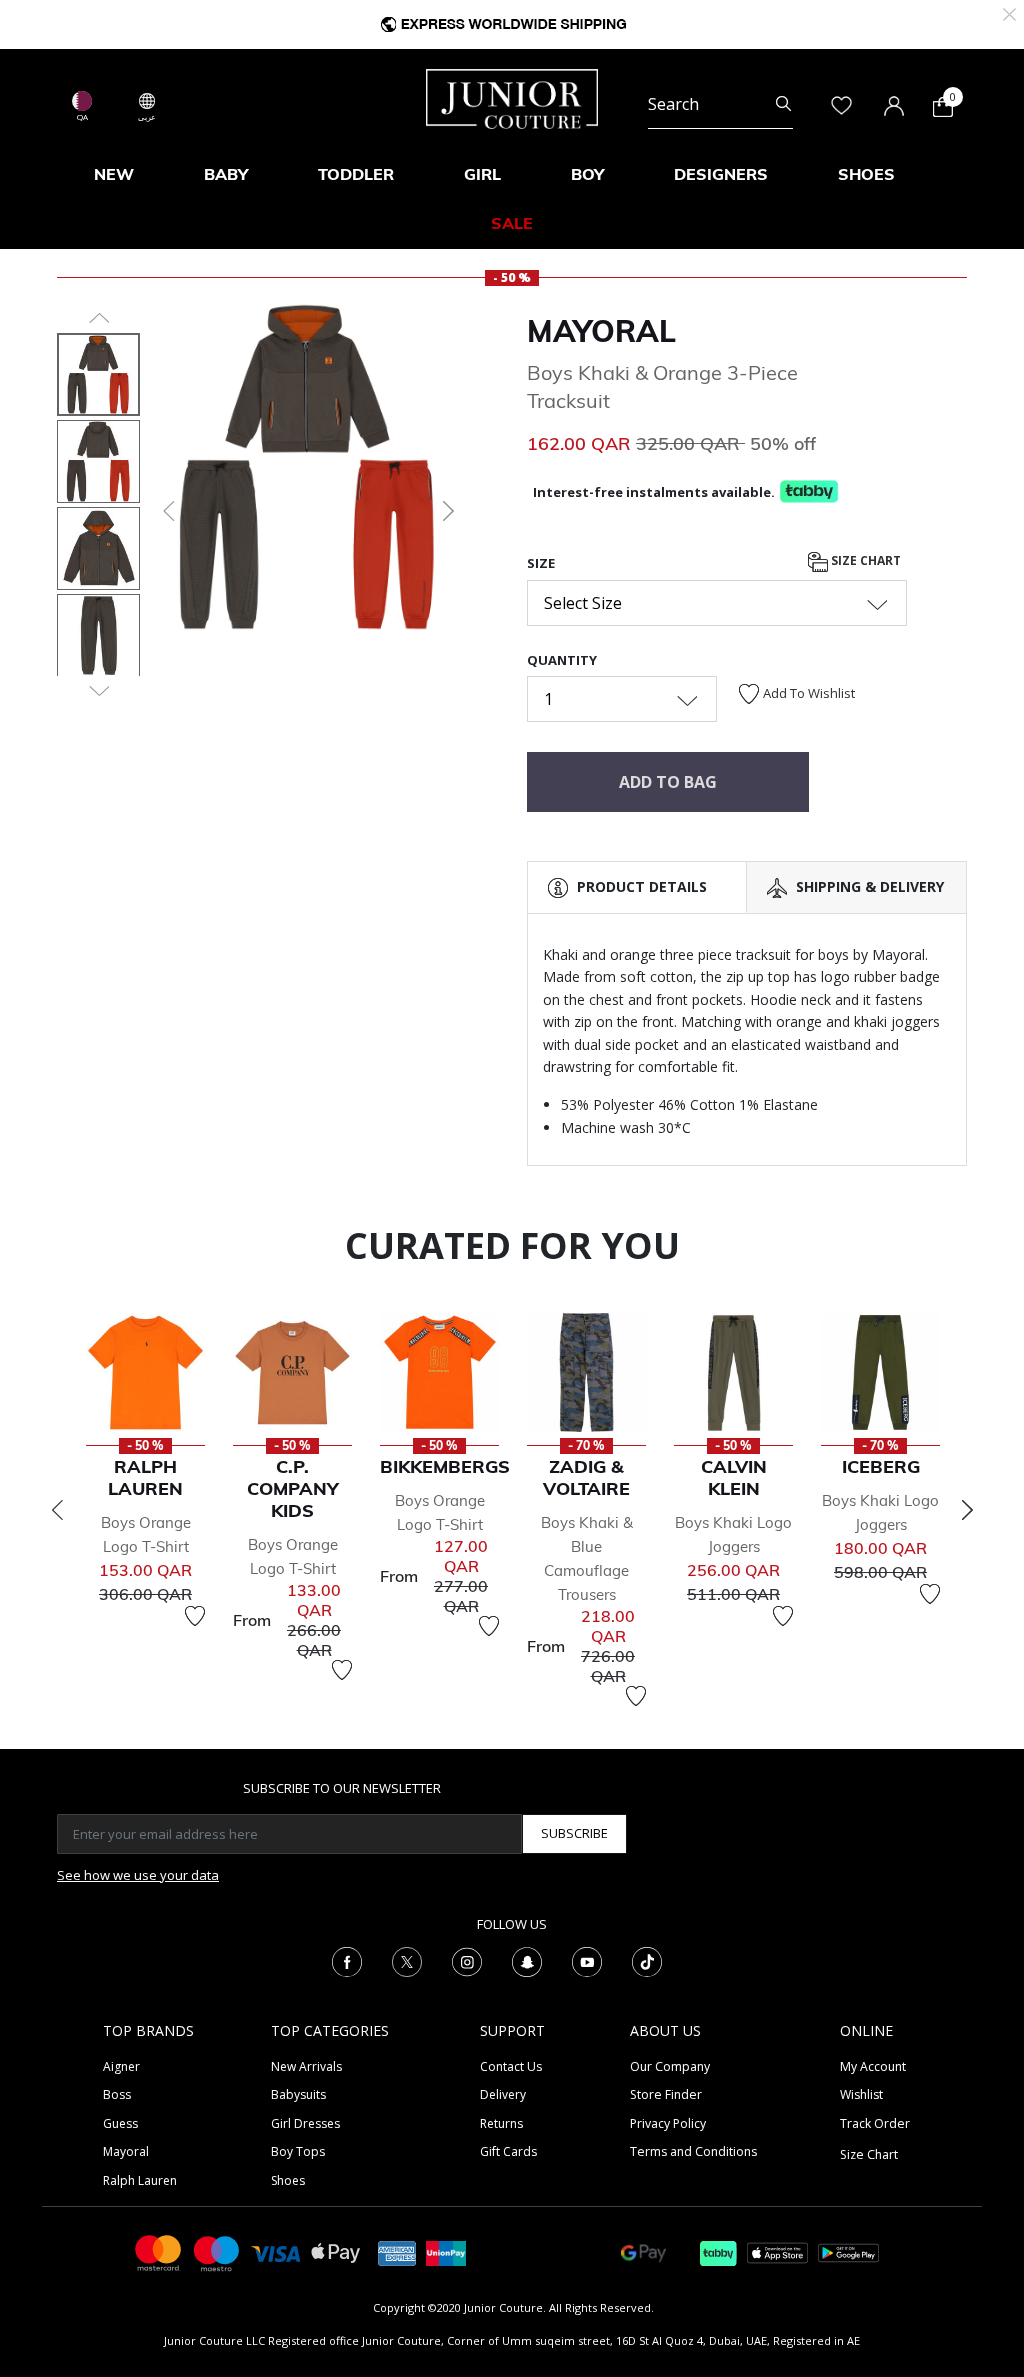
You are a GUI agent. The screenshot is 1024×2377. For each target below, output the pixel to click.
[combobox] (720, 104)
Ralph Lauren (140, 2180)
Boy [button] (587, 174)
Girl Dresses (305, 2123)
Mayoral (601, 331)
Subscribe (574, 1833)
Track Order (875, 2123)
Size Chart (864, 560)
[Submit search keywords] (783, 104)
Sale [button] (512, 223)
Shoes (288, 2180)
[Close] (1009, 12)
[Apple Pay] (336, 2251)
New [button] (114, 174)
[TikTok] (647, 1960)
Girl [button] (482, 174)
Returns (501, 2123)
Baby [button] (226, 174)
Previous (57, 1510)
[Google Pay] (643, 2251)
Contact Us (511, 2066)
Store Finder (666, 2094)
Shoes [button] (866, 174)
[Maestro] (217, 2251)
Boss (117, 2094)
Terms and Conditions (693, 2151)
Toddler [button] (356, 174)
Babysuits (298, 2094)
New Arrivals (306, 2066)
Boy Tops (298, 2151)
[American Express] (397, 2251)
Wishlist (861, 2094)
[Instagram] (467, 1960)
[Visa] (276, 2252)
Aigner (121, 2066)
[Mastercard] (159, 2251)
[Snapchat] (527, 1960)
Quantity (562, 660)
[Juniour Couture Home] (512, 97)
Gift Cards (508, 2151)
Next (967, 1510)
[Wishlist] (195, 1616)
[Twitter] (407, 1960)
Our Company (670, 2066)
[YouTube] (587, 1960)
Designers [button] (721, 174)
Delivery (503, 2094)
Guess (120, 2123)
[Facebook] (347, 1960)
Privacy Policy (668, 2123)
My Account (873, 2066)
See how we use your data (138, 1875)
